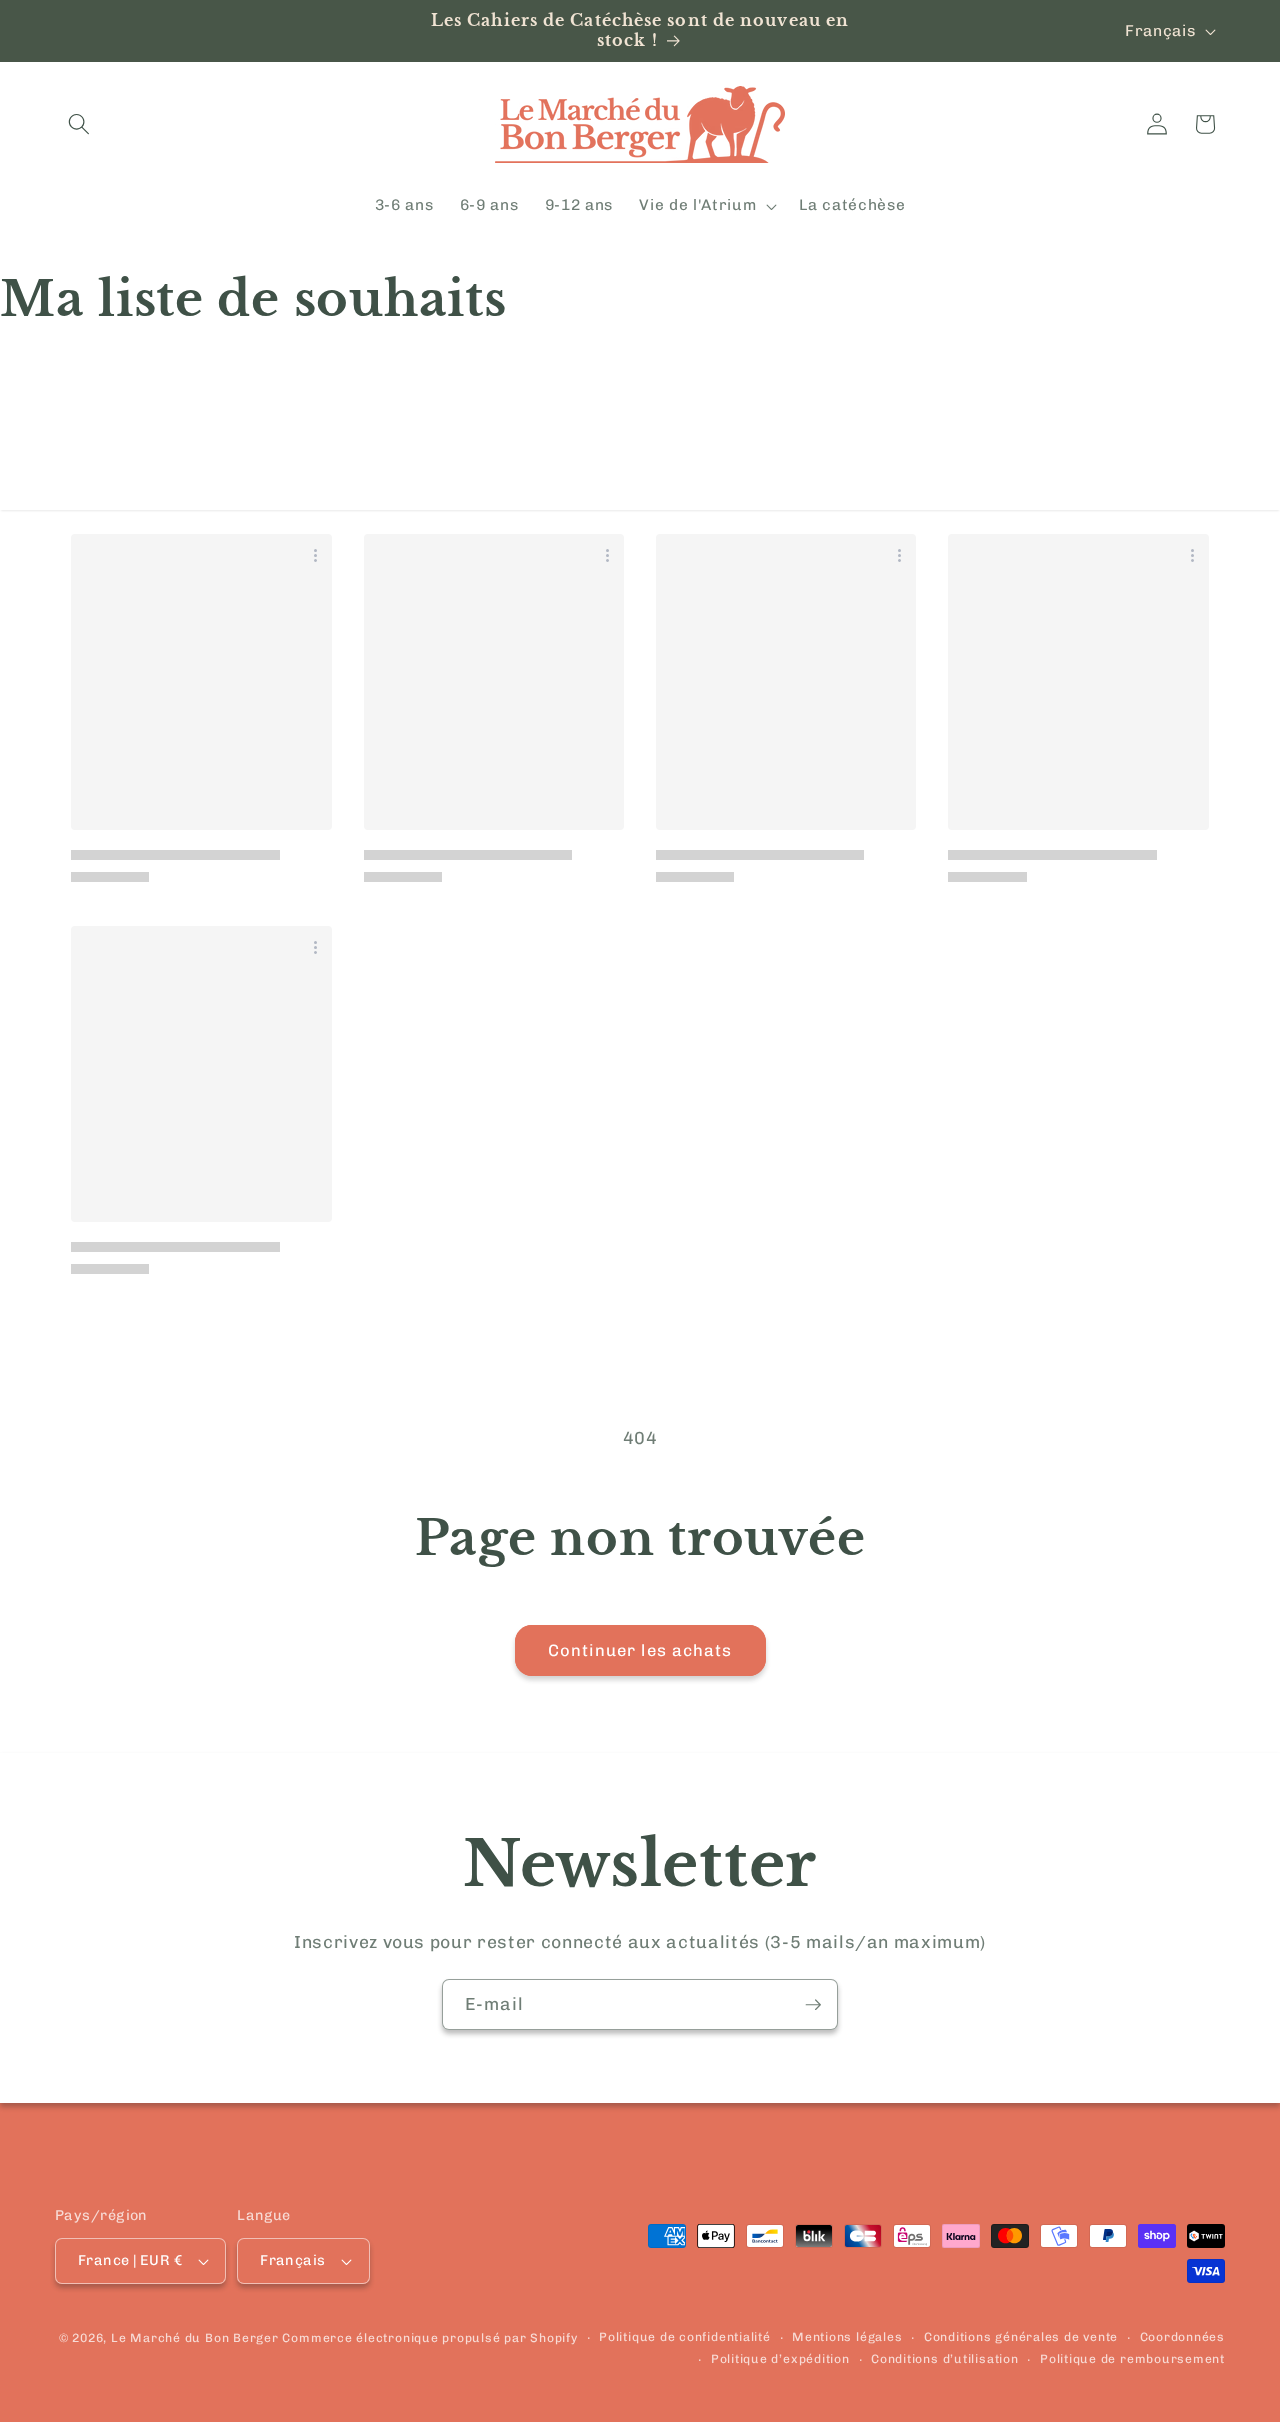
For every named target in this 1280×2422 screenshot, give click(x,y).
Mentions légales (847, 2337)
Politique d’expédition (780, 2358)
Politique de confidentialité (685, 2337)
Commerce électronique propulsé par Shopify (429, 2338)
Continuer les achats (640, 1650)
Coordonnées (1182, 2337)
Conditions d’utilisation (944, 2358)
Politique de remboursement (1132, 2358)
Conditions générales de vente (1021, 2337)
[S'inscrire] (813, 2005)
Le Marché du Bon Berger (196, 2338)
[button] (79, 124)
